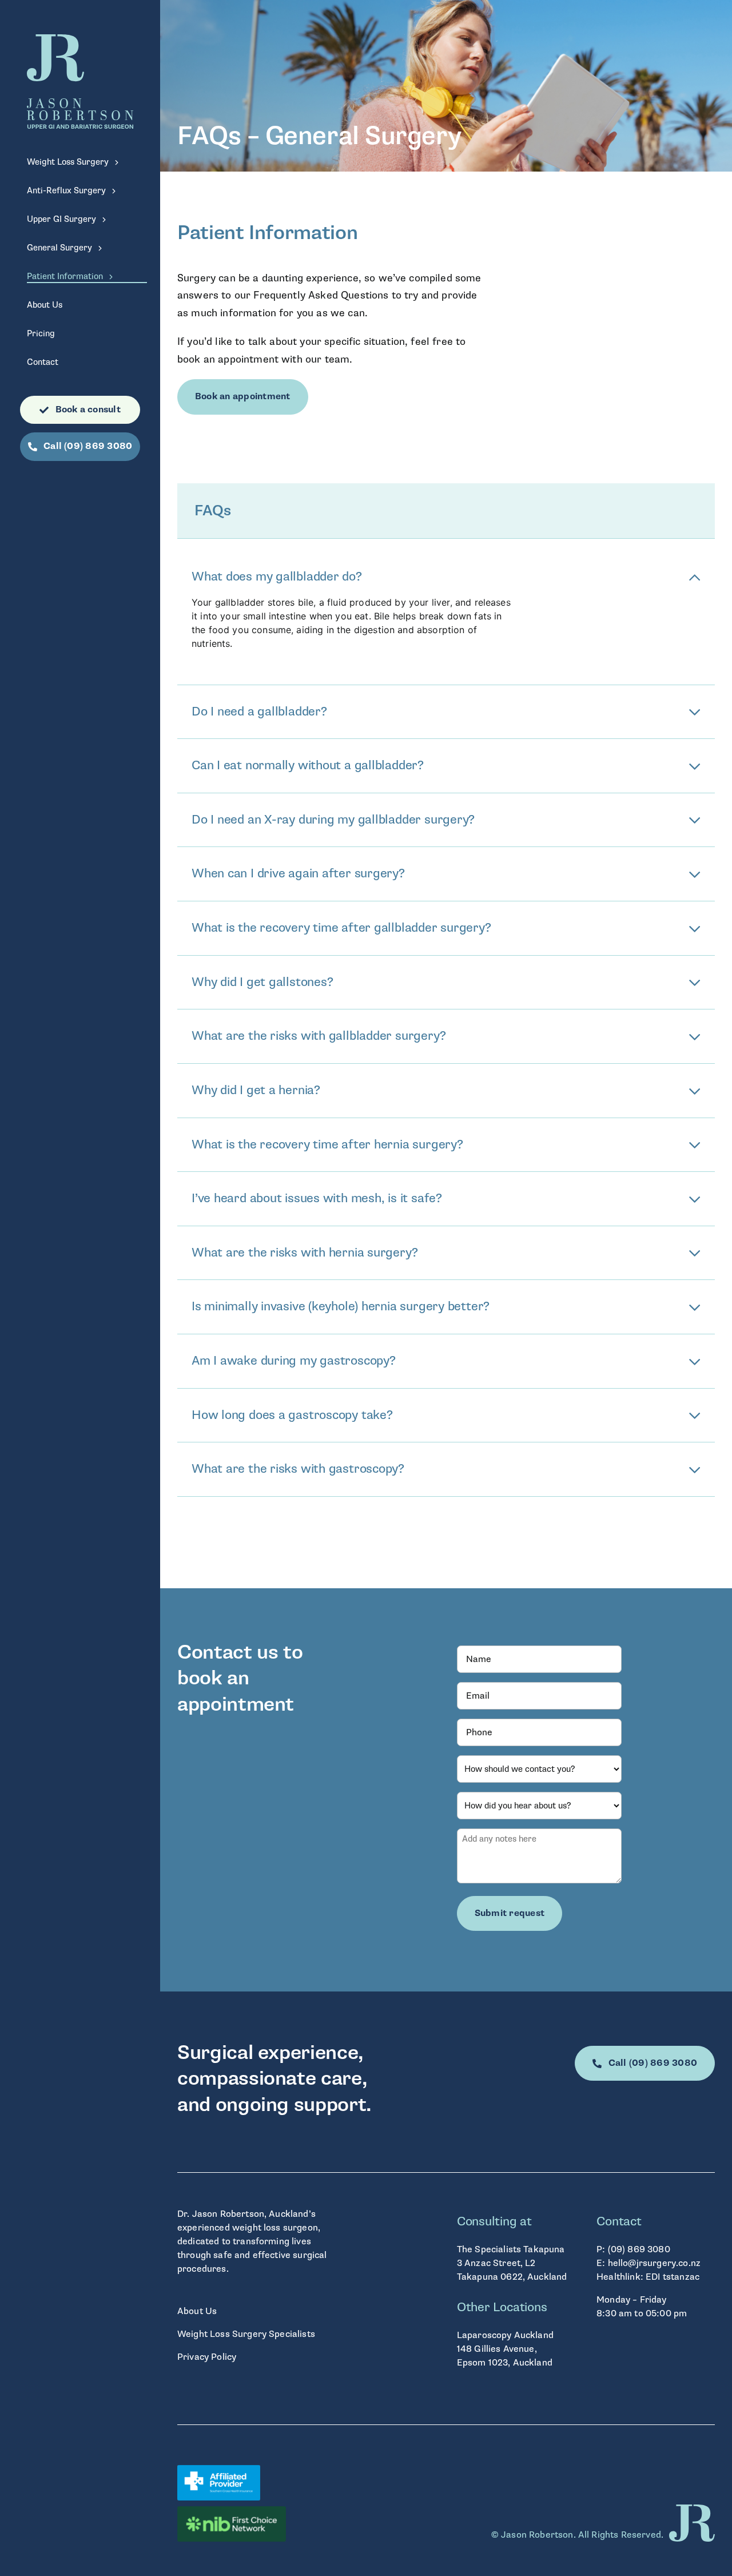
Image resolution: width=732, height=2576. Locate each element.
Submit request (510, 1913)
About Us (197, 2311)
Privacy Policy (207, 2357)
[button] (446, 577)
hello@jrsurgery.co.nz (654, 2263)
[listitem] (306, 2079)
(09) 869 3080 (639, 2249)
